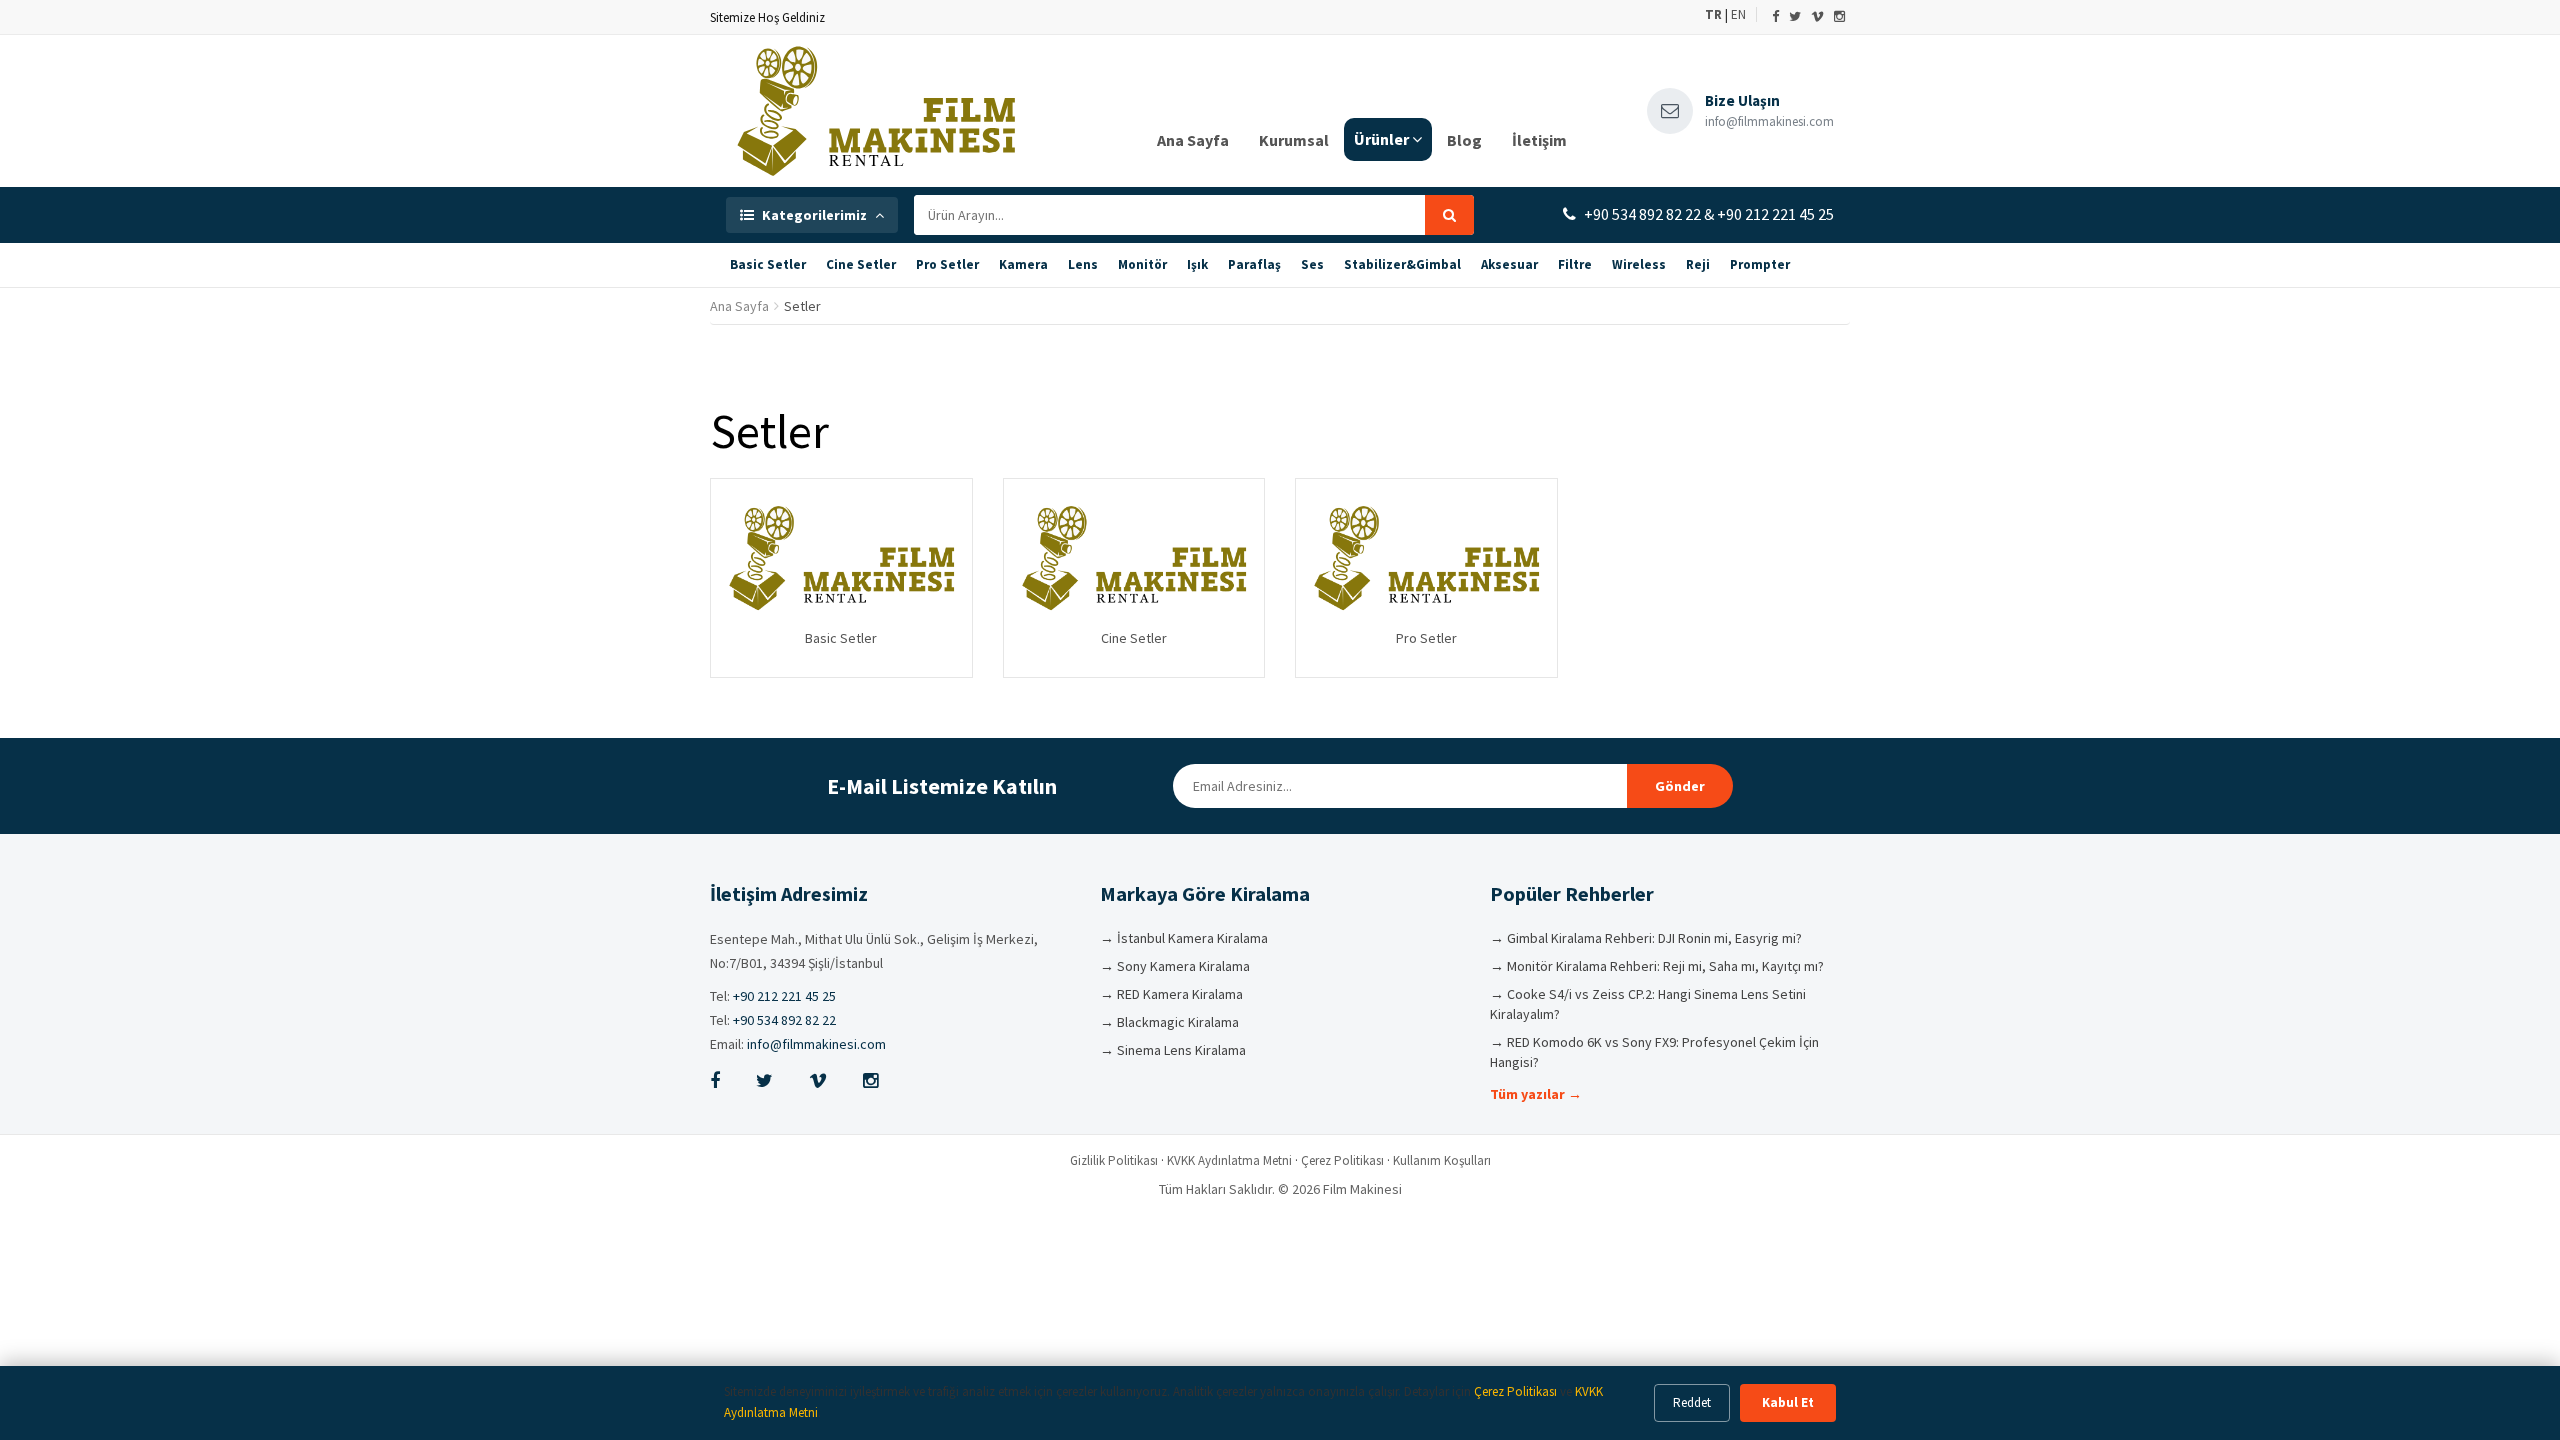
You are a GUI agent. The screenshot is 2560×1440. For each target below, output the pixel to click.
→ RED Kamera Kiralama (1171, 994)
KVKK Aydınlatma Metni (1229, 1160)
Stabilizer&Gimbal (1402, 264)
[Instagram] (1839, 16)
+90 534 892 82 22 (784, 1020)
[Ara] (1449, 215)
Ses (1312, 264)
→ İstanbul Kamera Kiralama (1184, 938)
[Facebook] (1775, 16)
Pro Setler (947, 264)
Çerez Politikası (1342, 1160)
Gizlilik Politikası (1114, 1160)
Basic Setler (768, 264)
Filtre (1575, 264)
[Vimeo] (1817, 16)
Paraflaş (1254, 264)
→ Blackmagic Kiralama (1169, 1022)
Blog (1464, 140)
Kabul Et (1788, 1402)
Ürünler (1381, 139)
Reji (1698, 264)
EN (1738, 14)
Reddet (1692, 1402)
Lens (1083, 264)
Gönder (1680, 786)
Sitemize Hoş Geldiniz (767, 17)
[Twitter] (1795, 16)
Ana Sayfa (1193, 140)
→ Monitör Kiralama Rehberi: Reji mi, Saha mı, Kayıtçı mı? (1657, 966)
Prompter (1760, 264)
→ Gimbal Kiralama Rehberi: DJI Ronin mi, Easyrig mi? (1646, 938)
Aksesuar (1509, 264)
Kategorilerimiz (814, 215)
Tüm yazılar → (1536, 1094)
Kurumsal (1294, 140)
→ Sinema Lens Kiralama (1173, 1050)
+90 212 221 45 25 (784, 996)
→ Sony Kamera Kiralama (1175, 966)
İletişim (1539, 140)
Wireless (1639, 264)
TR (1713, 14)
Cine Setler (861, 264)
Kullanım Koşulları (1442, 1160)
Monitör (1142, 264)
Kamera (1023, 264)
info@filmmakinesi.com (816, 1044)
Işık (1197, 264)
